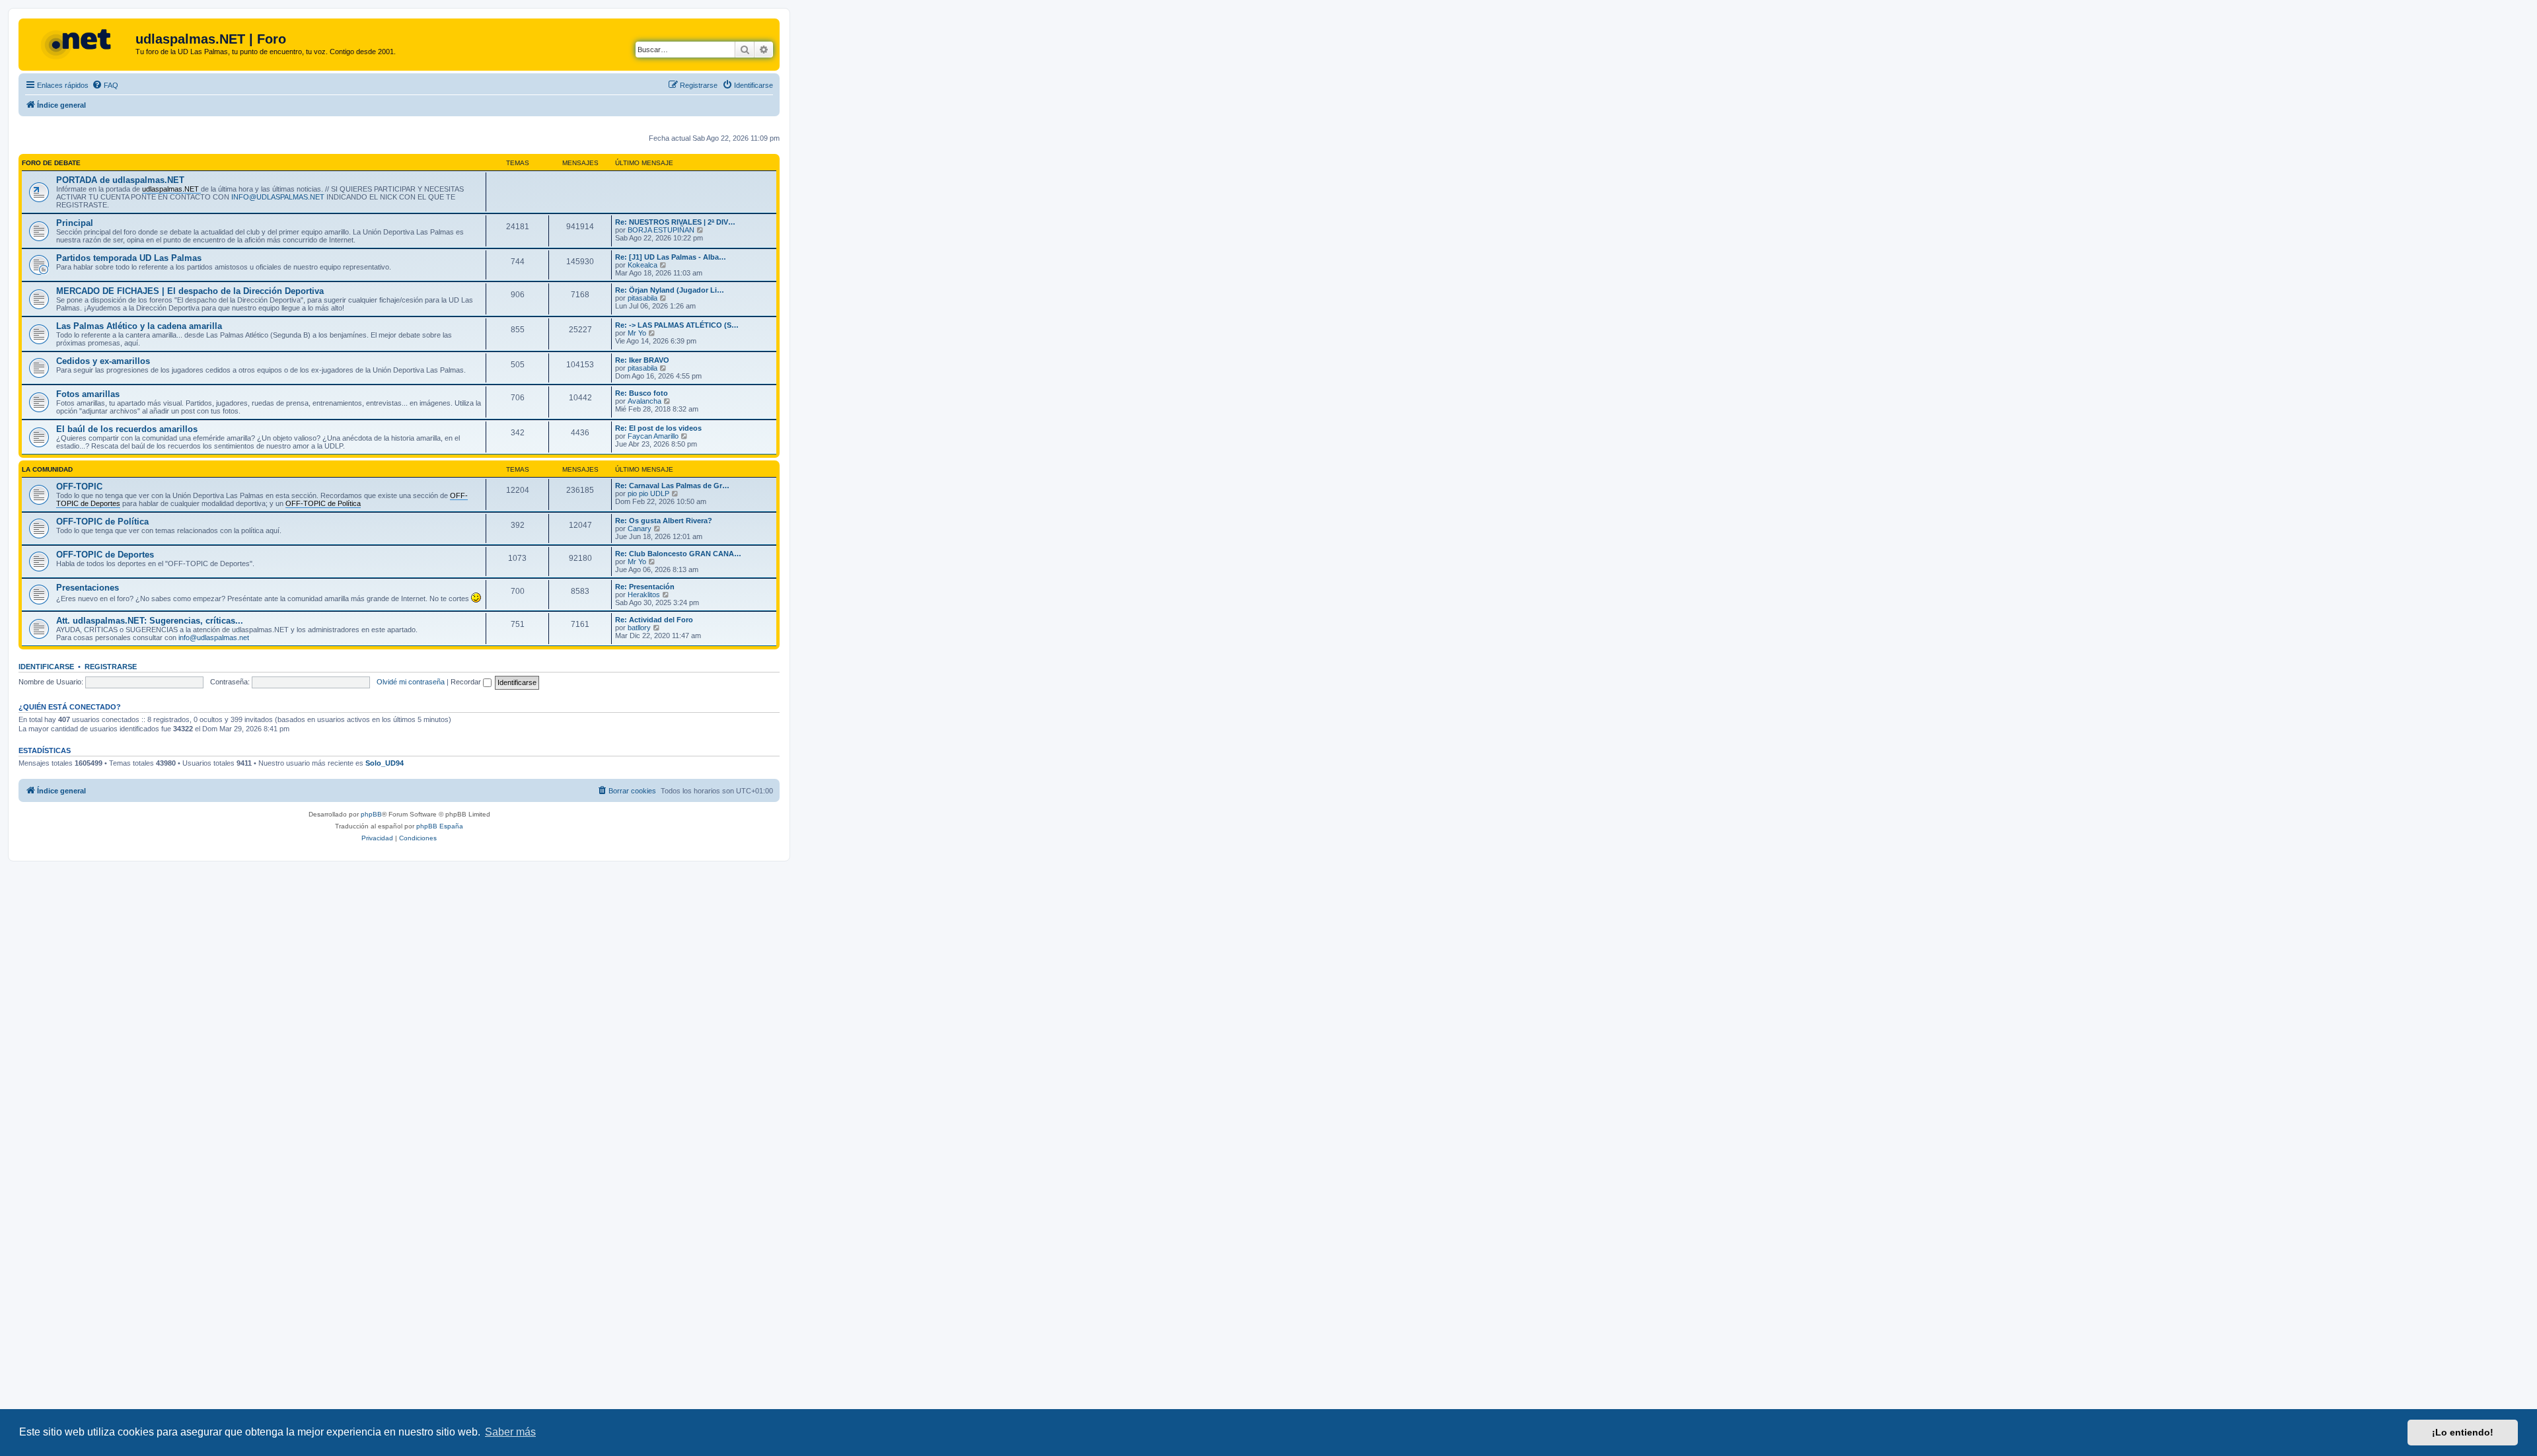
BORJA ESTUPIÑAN (661, 230)
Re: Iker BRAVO (642, 360)
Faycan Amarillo (653, 436)
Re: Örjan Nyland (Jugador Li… (670, 290)
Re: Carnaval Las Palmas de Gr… (672, 486)
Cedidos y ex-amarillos (103, 361)
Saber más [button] (510, 1432)
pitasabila (643, 298)
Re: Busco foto (642, 393)
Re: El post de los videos (658, 428)
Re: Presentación (645, 587)
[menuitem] (105, 85)
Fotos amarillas (88, 394)
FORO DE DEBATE (51, 163)
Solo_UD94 (385, 763)
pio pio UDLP (648, 493)
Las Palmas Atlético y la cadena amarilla (139, 326)
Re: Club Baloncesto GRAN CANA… (678, 554)
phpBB (371, 814)
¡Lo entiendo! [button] (2463, 1432)
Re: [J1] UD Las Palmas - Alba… (671, 257)
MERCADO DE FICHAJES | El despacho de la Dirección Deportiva (190, 291)
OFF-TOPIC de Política (102, 522)
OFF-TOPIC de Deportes (105, 555)
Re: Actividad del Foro (654, 620)
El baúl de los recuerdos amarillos (127, 429)
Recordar (467, 682)
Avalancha (644, 401)
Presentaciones (88, 588)
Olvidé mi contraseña (411, 682)
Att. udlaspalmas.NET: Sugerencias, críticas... (150, 621)
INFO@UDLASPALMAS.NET (278, 197)
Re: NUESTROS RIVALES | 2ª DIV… (675, 222)
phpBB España (440, 826)
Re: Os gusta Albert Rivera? (664, 521)
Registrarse (111, 667)
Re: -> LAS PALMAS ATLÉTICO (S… (677, 325)
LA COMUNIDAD (47, 469)
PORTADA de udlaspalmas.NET (120, 180)
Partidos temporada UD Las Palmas (129, 258)
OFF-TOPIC (79, 487)
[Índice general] (79, 43)
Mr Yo (637, 333)
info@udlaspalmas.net (214, 637)
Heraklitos (644, 595)
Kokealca (643, 265)
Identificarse (46, 667)
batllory (639, 628)
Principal (75, 223)
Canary (640, 528)
